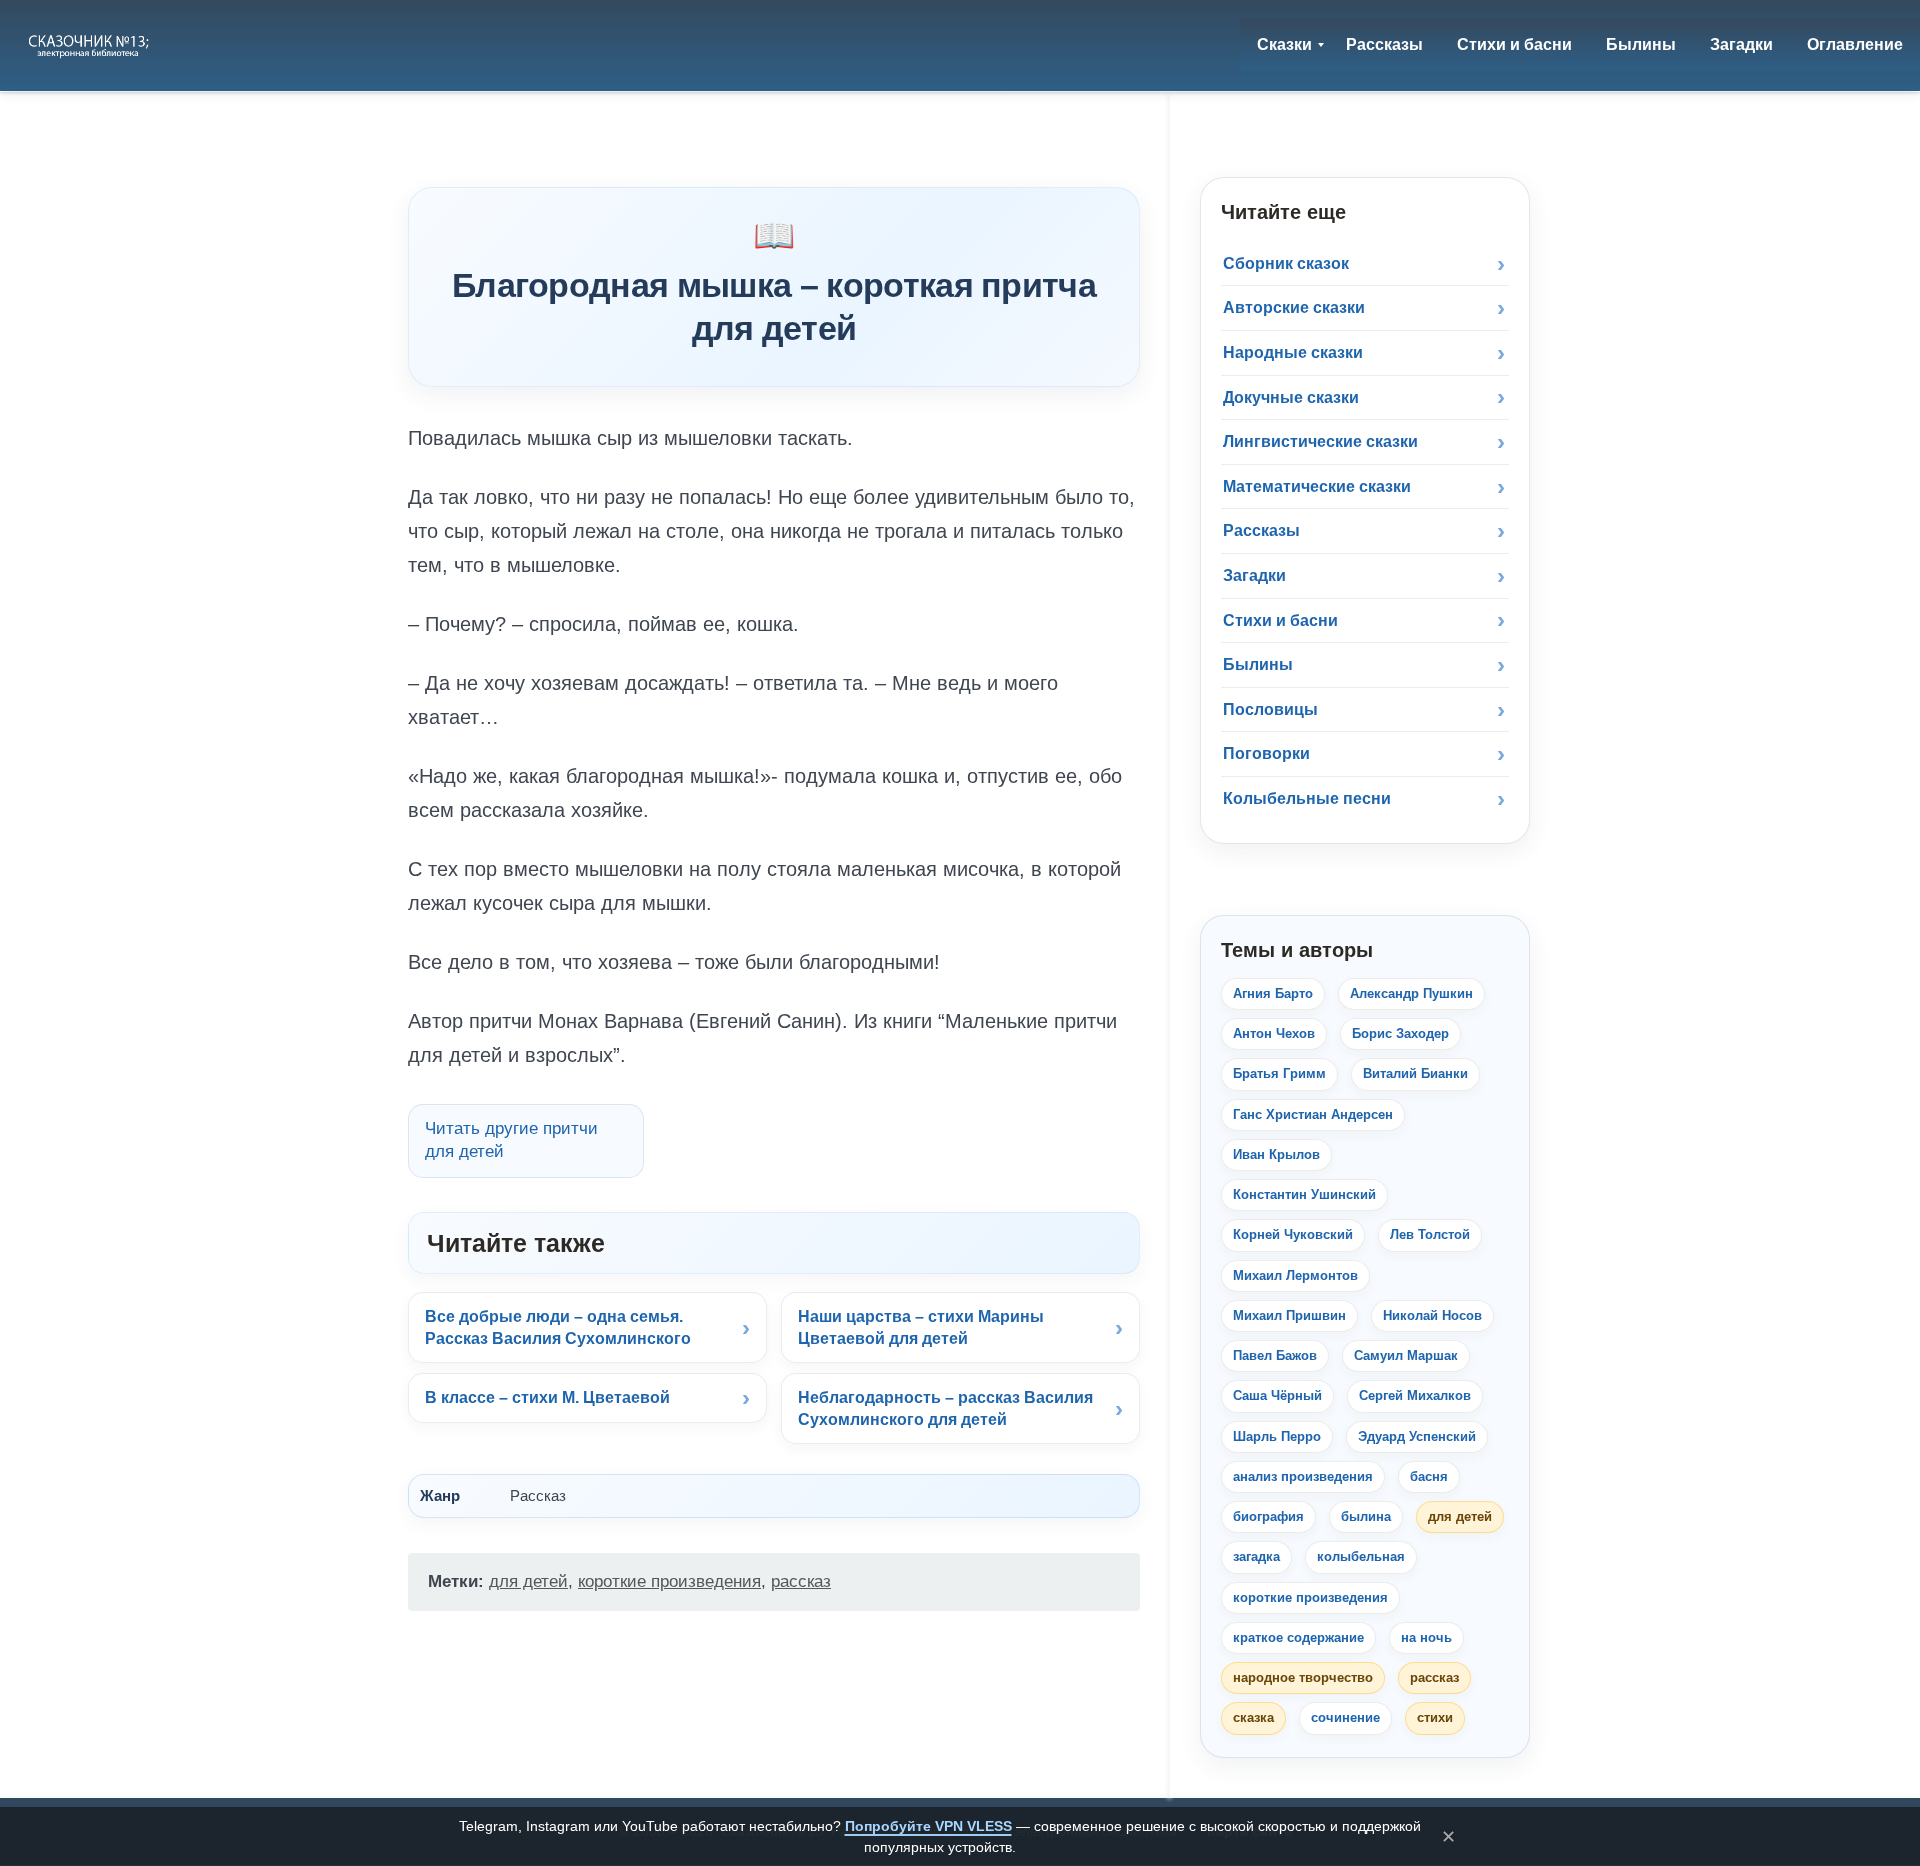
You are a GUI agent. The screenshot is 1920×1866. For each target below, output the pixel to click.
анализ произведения (1303, 1476)
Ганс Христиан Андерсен (1313, 1114)
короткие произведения (669, 1581)
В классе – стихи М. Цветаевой (547, 1397)
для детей (528, 1581)
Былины (1258, 664)
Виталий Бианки (1415, 1073)
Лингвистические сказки (1320, 441)
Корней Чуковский (1293, 1234)
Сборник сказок (1286, 263)
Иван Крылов (1276, 1154)
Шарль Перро (1277, 1436)
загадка (1256, 1556)
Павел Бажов (1275, 1355)
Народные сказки (1293, 352)
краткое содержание (1298, 1637)
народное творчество (1303, 1677)
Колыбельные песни (1307, 798)
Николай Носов (1432, 1315)
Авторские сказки (1294, 307)
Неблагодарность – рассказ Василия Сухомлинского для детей (945, 1408)
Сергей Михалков (1415, 1395)
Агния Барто (1273, 993)
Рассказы (1261, 530)
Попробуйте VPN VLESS (928, 1826)
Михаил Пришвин (1289, 1315)
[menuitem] (1284, 45)
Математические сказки (1317, 486)
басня (1429, 1476)
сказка (1253, 1717)
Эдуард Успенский (1417, 1436)
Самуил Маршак (1406, 1355)
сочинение (1345, 1717)
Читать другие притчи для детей (511, 1140)
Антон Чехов (1274, 1033)
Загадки (1254, 575)
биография (1268, 1516)
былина (1366, 1516)
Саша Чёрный (1277, 1395)
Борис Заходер (1400, 1033)
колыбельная (1361, 1556)
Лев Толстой (1430, 1234)
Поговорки (1266, 753)
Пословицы (1270, 709)
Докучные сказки (1291, 397)
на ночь (1426, 1637)
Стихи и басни (1280, 620)
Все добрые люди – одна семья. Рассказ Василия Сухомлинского (558, 1327)
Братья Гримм (1279, 1073)
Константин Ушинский (1304, 1194)
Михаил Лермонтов (1295, 1275)
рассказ (801, 1581)
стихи (1435, 1717)
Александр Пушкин (1411, 993)
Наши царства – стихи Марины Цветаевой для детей (921, 1327)
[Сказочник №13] (90, 45)
